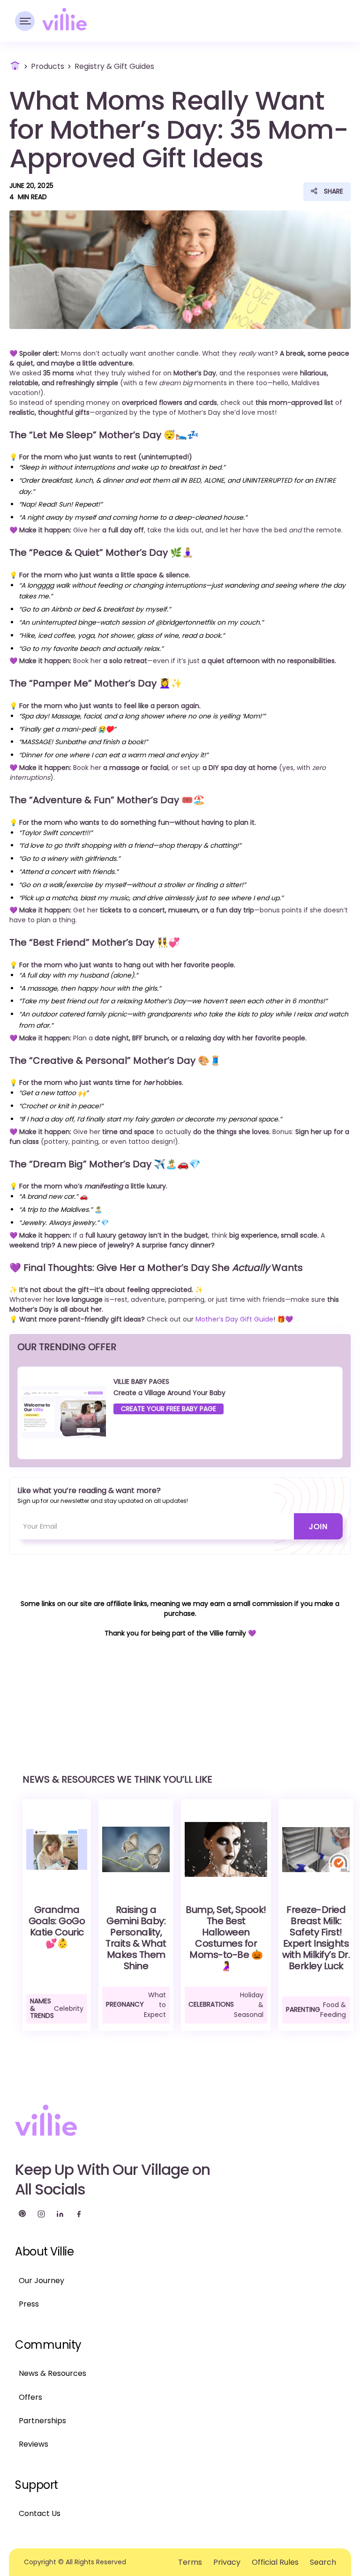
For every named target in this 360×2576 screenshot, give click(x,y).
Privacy (227, 2562)
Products (48, 66)
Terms (190, 2562)
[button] (25, 21)
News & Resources (52, 2373)
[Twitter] (22, 2214)
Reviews (34, 2444)
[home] (64, 19)
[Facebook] (79, 2214)
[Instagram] (41, 2214)
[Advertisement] (180, 1689)
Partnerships (42, 2421)
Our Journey (41, 2281)
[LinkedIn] (60, 2214)
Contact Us (40, 2513)
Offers (30, 2397)
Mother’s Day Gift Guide (234, 1319)
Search (323, 2562)
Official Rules (275, 2562)
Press (29, 2304)
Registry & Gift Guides (114, 66)
